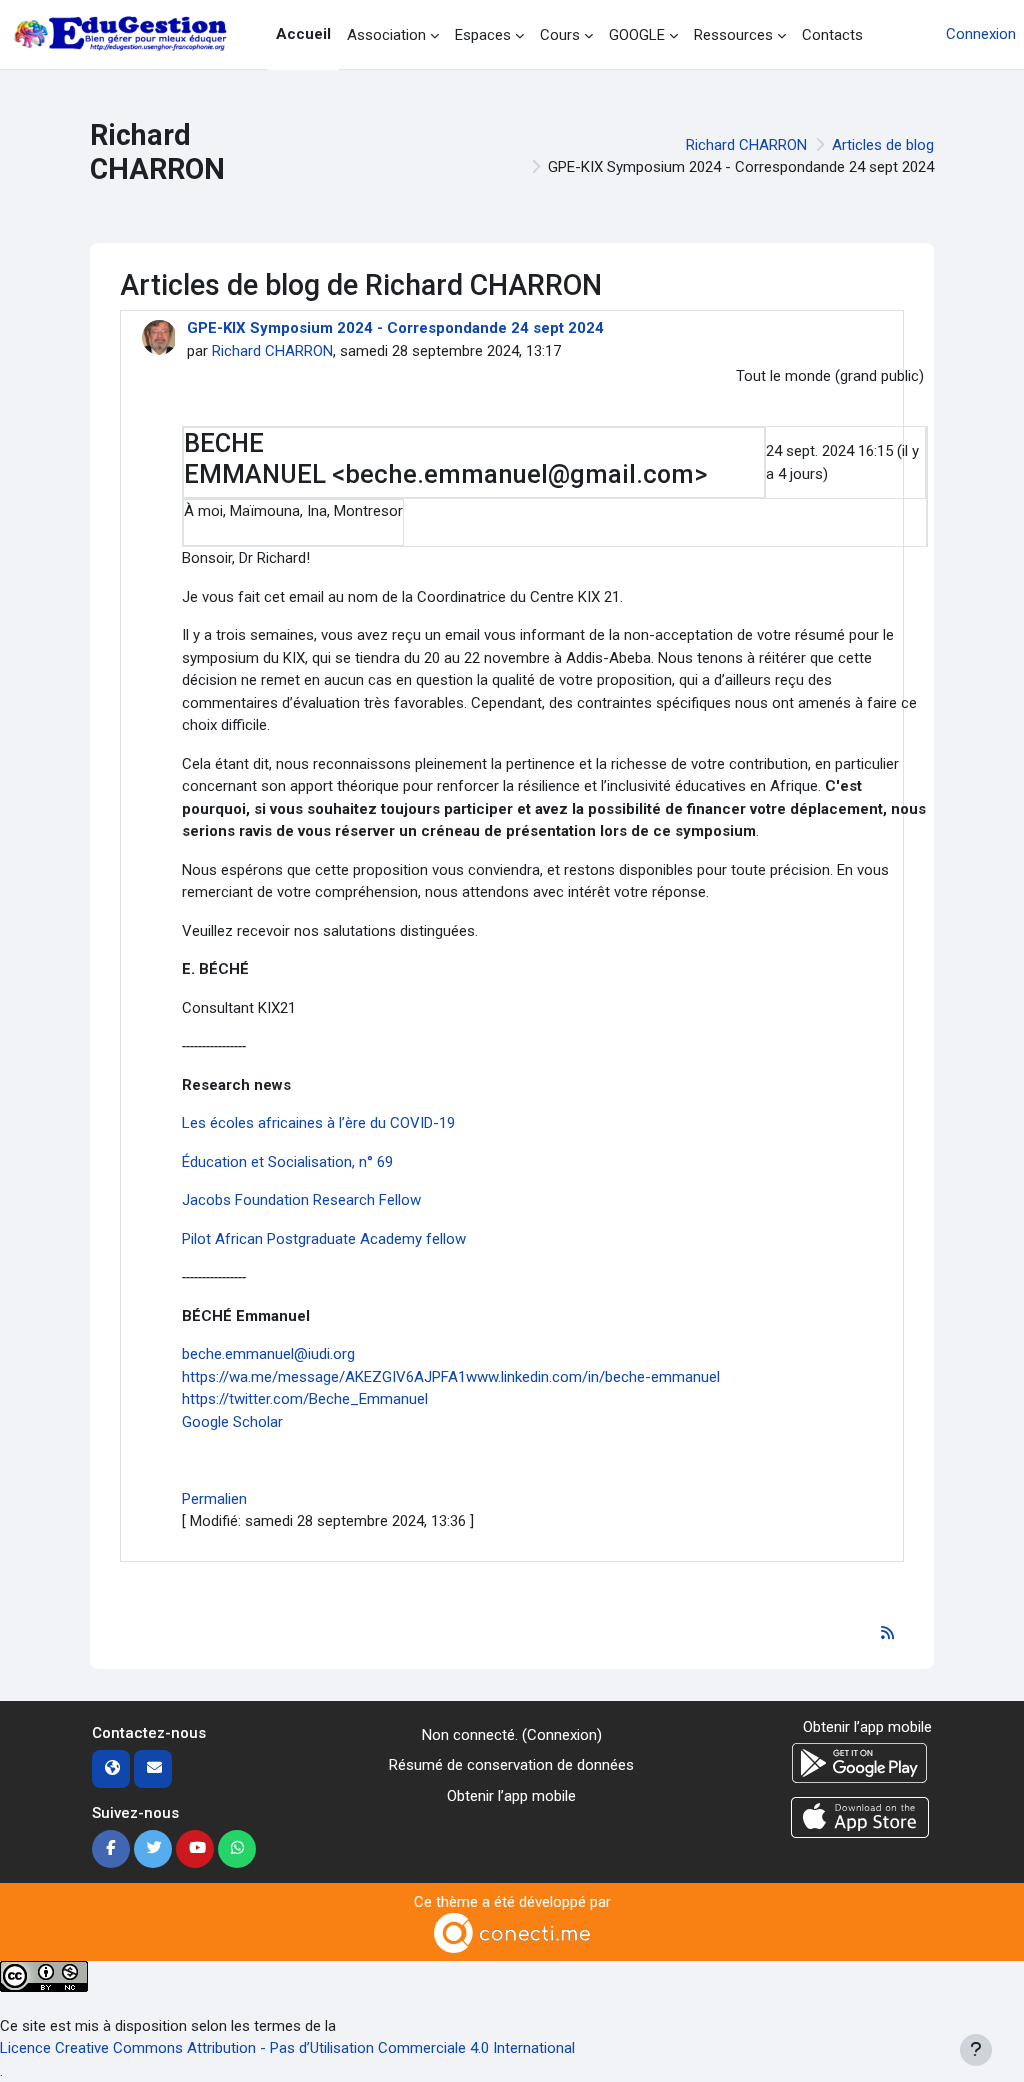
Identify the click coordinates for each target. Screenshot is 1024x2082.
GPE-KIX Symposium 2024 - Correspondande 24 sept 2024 (395, 328)
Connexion (981, 34)
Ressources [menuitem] (733, 35)
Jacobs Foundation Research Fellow (301, 1200)
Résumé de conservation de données (511, 1765)
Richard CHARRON (746, 145)
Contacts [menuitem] (832, 35)
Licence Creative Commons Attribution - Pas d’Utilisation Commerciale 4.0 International (287, 2048)
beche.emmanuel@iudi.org (270, 1354)
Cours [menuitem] (560, 35)
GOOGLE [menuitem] (637, 35)
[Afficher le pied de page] (976, 2050)
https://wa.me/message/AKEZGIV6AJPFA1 (324, 1377)
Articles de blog (883, 145)
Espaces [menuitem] (483, 35)
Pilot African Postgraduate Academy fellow (324, 1239)
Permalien (214, 1499)
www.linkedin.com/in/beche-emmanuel (593, 1377)
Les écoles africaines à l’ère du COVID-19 (318, 1123)
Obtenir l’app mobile (511, 1796)
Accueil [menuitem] (303, 34)
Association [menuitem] (386, 35)
